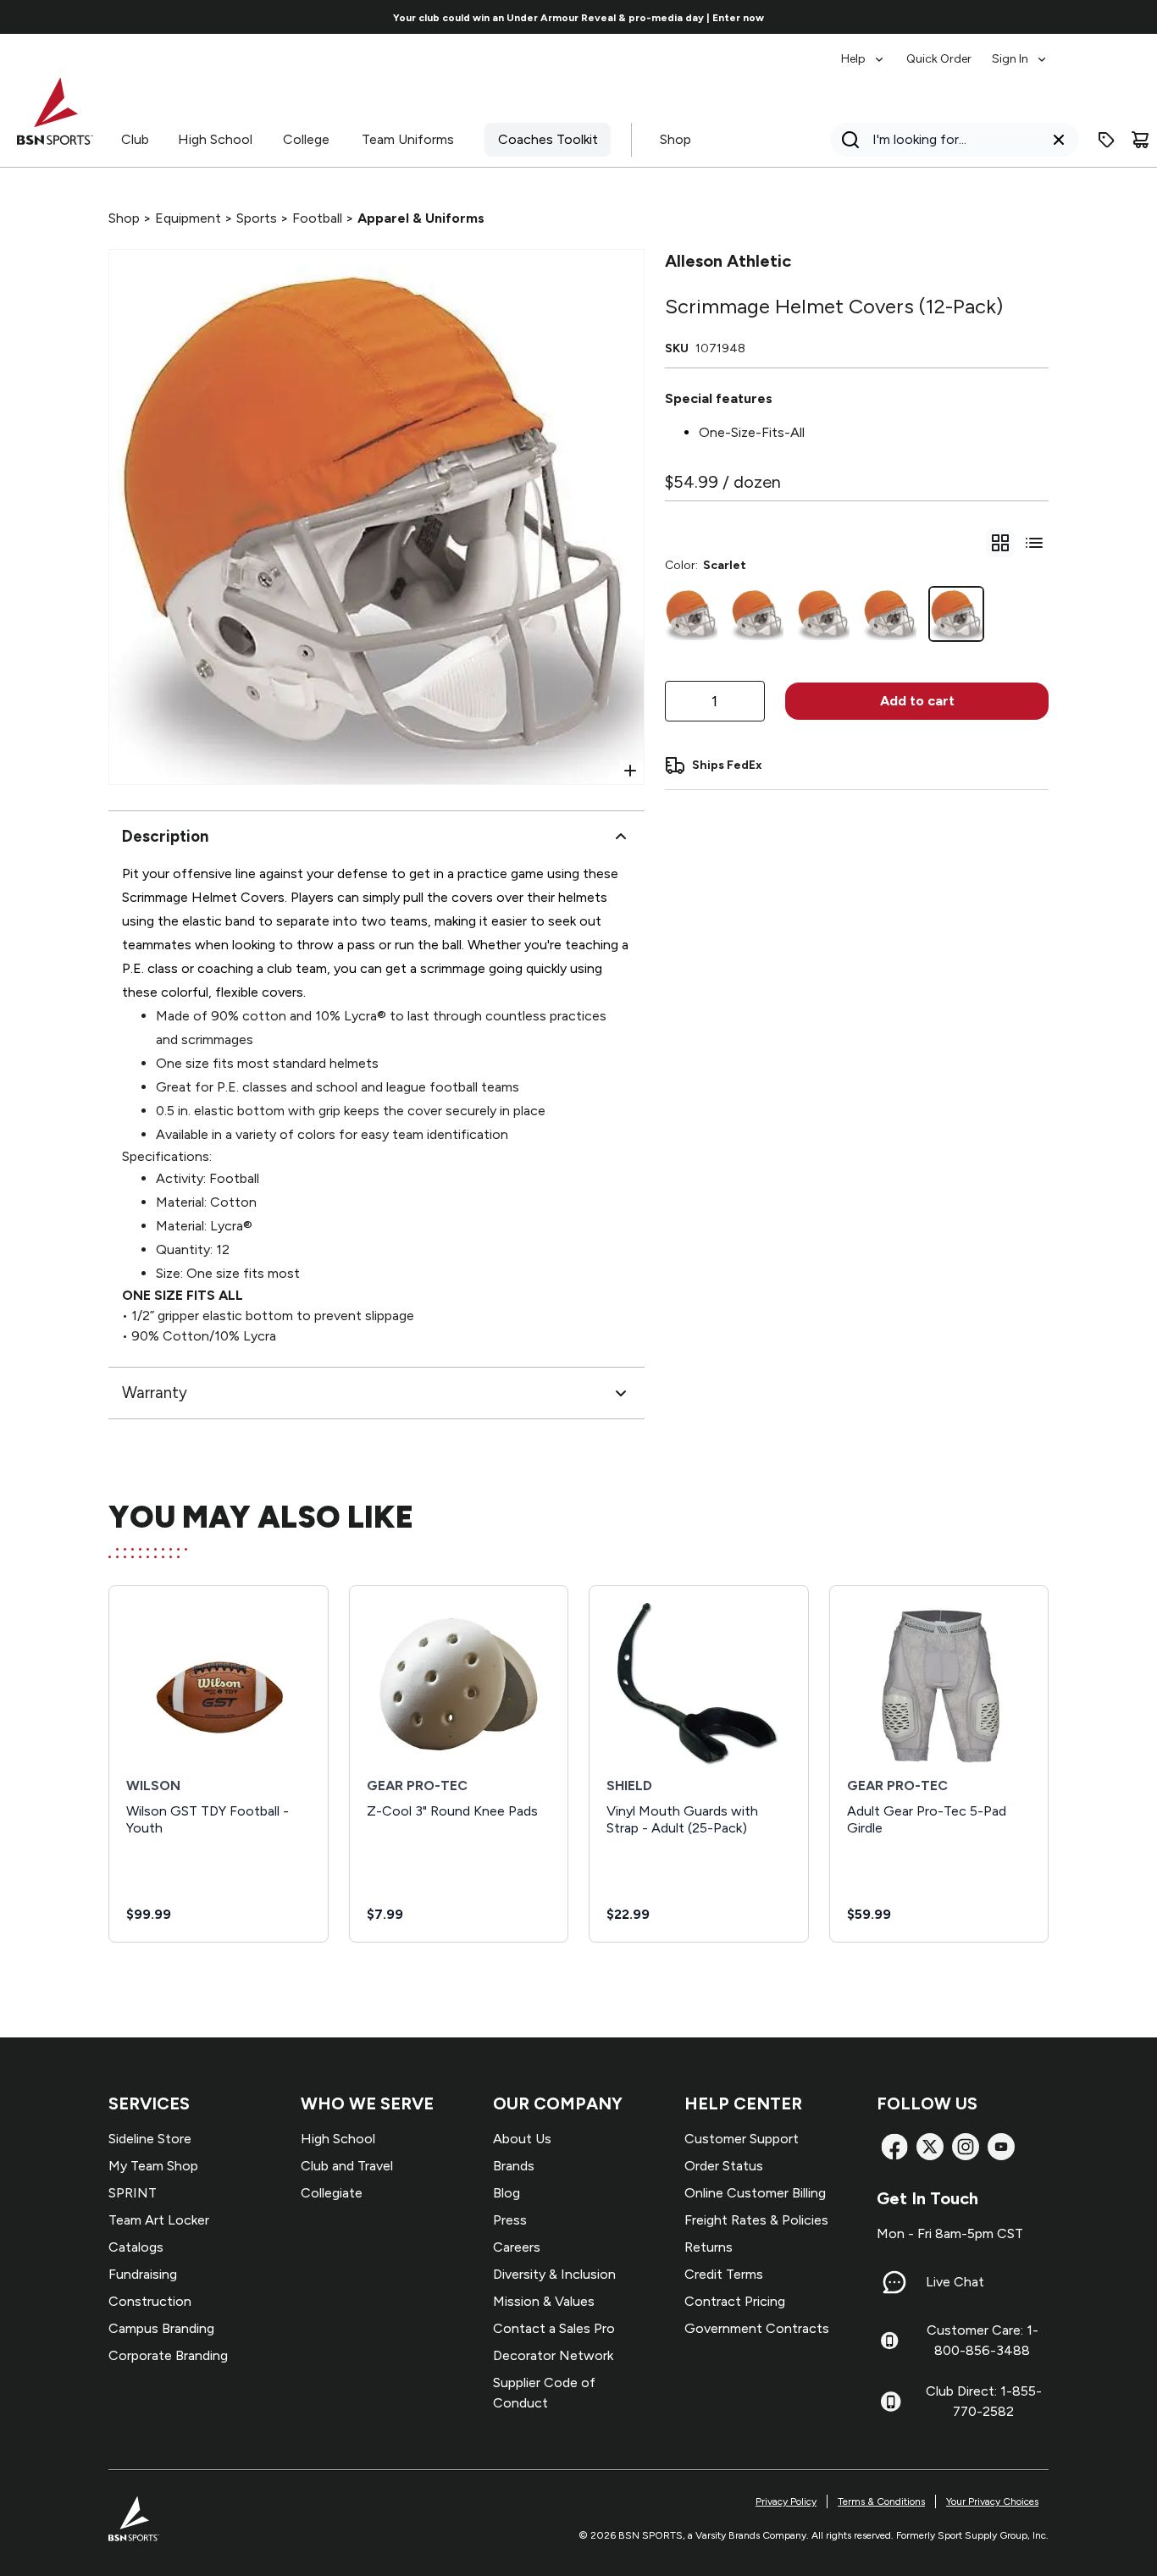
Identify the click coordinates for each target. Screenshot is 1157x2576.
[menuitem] (864, 51)
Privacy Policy (786, 2501)
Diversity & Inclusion (554, 2274)
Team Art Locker (159, 2220)
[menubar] (945, 51)
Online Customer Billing (755, 2193)
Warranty (155, 1393)
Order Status (724, 2166)
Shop (675, 139)
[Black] (691, 614)
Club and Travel (347, 2166)
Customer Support (742, 2139)
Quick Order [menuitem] (939, 59)
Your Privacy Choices (992, 2501)
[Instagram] (966, 2147)
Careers (517, 2247)
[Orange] (823, 614)
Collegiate (332, 2193)
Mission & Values (544, 2301)
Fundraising (143, 2274)
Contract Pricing (735, 2301)
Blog (507, 2193)
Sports (257, 218)
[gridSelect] (1000, 543)
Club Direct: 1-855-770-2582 (984, 2401)
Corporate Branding (168, 2355)
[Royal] (757, 614)
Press (510, 2220)
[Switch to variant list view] (1034, 543)
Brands (514, 2166)
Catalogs (136, 2247)
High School (215, 139)
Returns (709, 2247)
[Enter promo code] (1106, 140)
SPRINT (133, 2193)
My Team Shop (153, 2166)
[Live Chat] (894, 2282)
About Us (522, 2139)
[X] (930, 2147)
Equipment (188, 218)
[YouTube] (1001, 2147)
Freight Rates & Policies (756, 2220)
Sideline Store (150, 2139)
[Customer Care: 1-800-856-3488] (889, 2341)
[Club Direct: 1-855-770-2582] (891, 2402)
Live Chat (955, 2282)
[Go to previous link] (119, 17)
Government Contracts (757, 2328)
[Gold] (889, 614)
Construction (150, 2301)
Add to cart (917, 701)
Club (135, 139)
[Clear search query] (1059, 140)
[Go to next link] (1038, 17)
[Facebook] (894, 2147)
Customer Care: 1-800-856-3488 (983, 2340)
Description (165, 836)
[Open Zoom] (630, 771)
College (306, 139)
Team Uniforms (408, 139)
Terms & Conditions (881, 2501)
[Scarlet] (956, 614)
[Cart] (1140, 140)
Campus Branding (161, 2328)
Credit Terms (724, 2274)
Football (317, 218)
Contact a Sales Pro (554, 2328)
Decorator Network (553, 2355)
